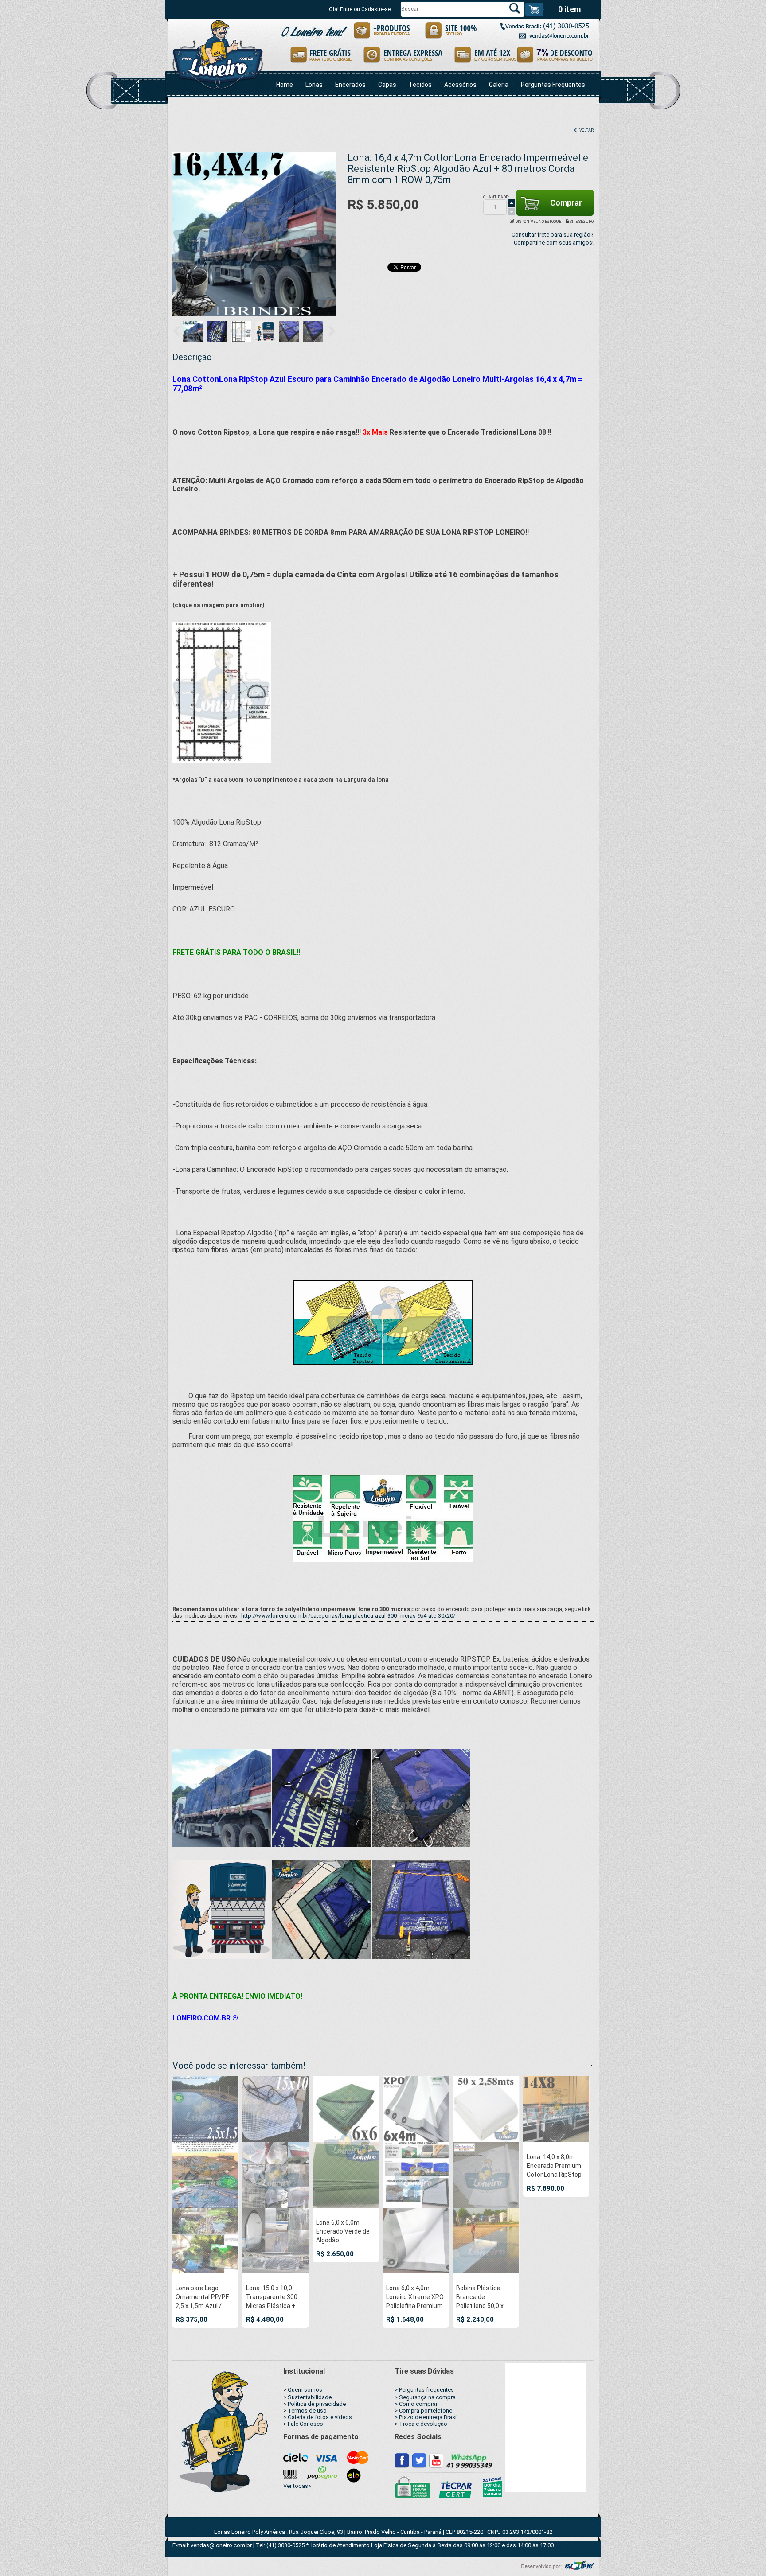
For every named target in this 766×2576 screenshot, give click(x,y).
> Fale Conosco (303, 2424)
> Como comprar (416, 2404)
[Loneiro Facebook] (402, 2460)
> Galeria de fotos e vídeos (318, 2417)
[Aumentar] (512, 203)
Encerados (350, 85)
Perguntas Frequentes (553, 85)
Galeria (499, 85)
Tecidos (420, 85)
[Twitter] (419, 2460)
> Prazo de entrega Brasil (426, 2417)
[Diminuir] (512, 211)
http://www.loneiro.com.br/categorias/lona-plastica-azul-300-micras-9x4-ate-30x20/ (348, 1616)
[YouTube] (436, 2460)
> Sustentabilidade (307, 2397)
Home (285, 85)
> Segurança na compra (425, 2397)
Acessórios (460, 85)
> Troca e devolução (421, 2424)
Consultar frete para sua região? (553, 235)
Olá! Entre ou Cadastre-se (360, 9)
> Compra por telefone (423, 2411)
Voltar (586, 130)
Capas (387, 85)
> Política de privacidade (315, 2404)
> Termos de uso (305, 2411)
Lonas (314, 85)
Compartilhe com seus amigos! (554, 243)
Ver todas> (297, 2486)
